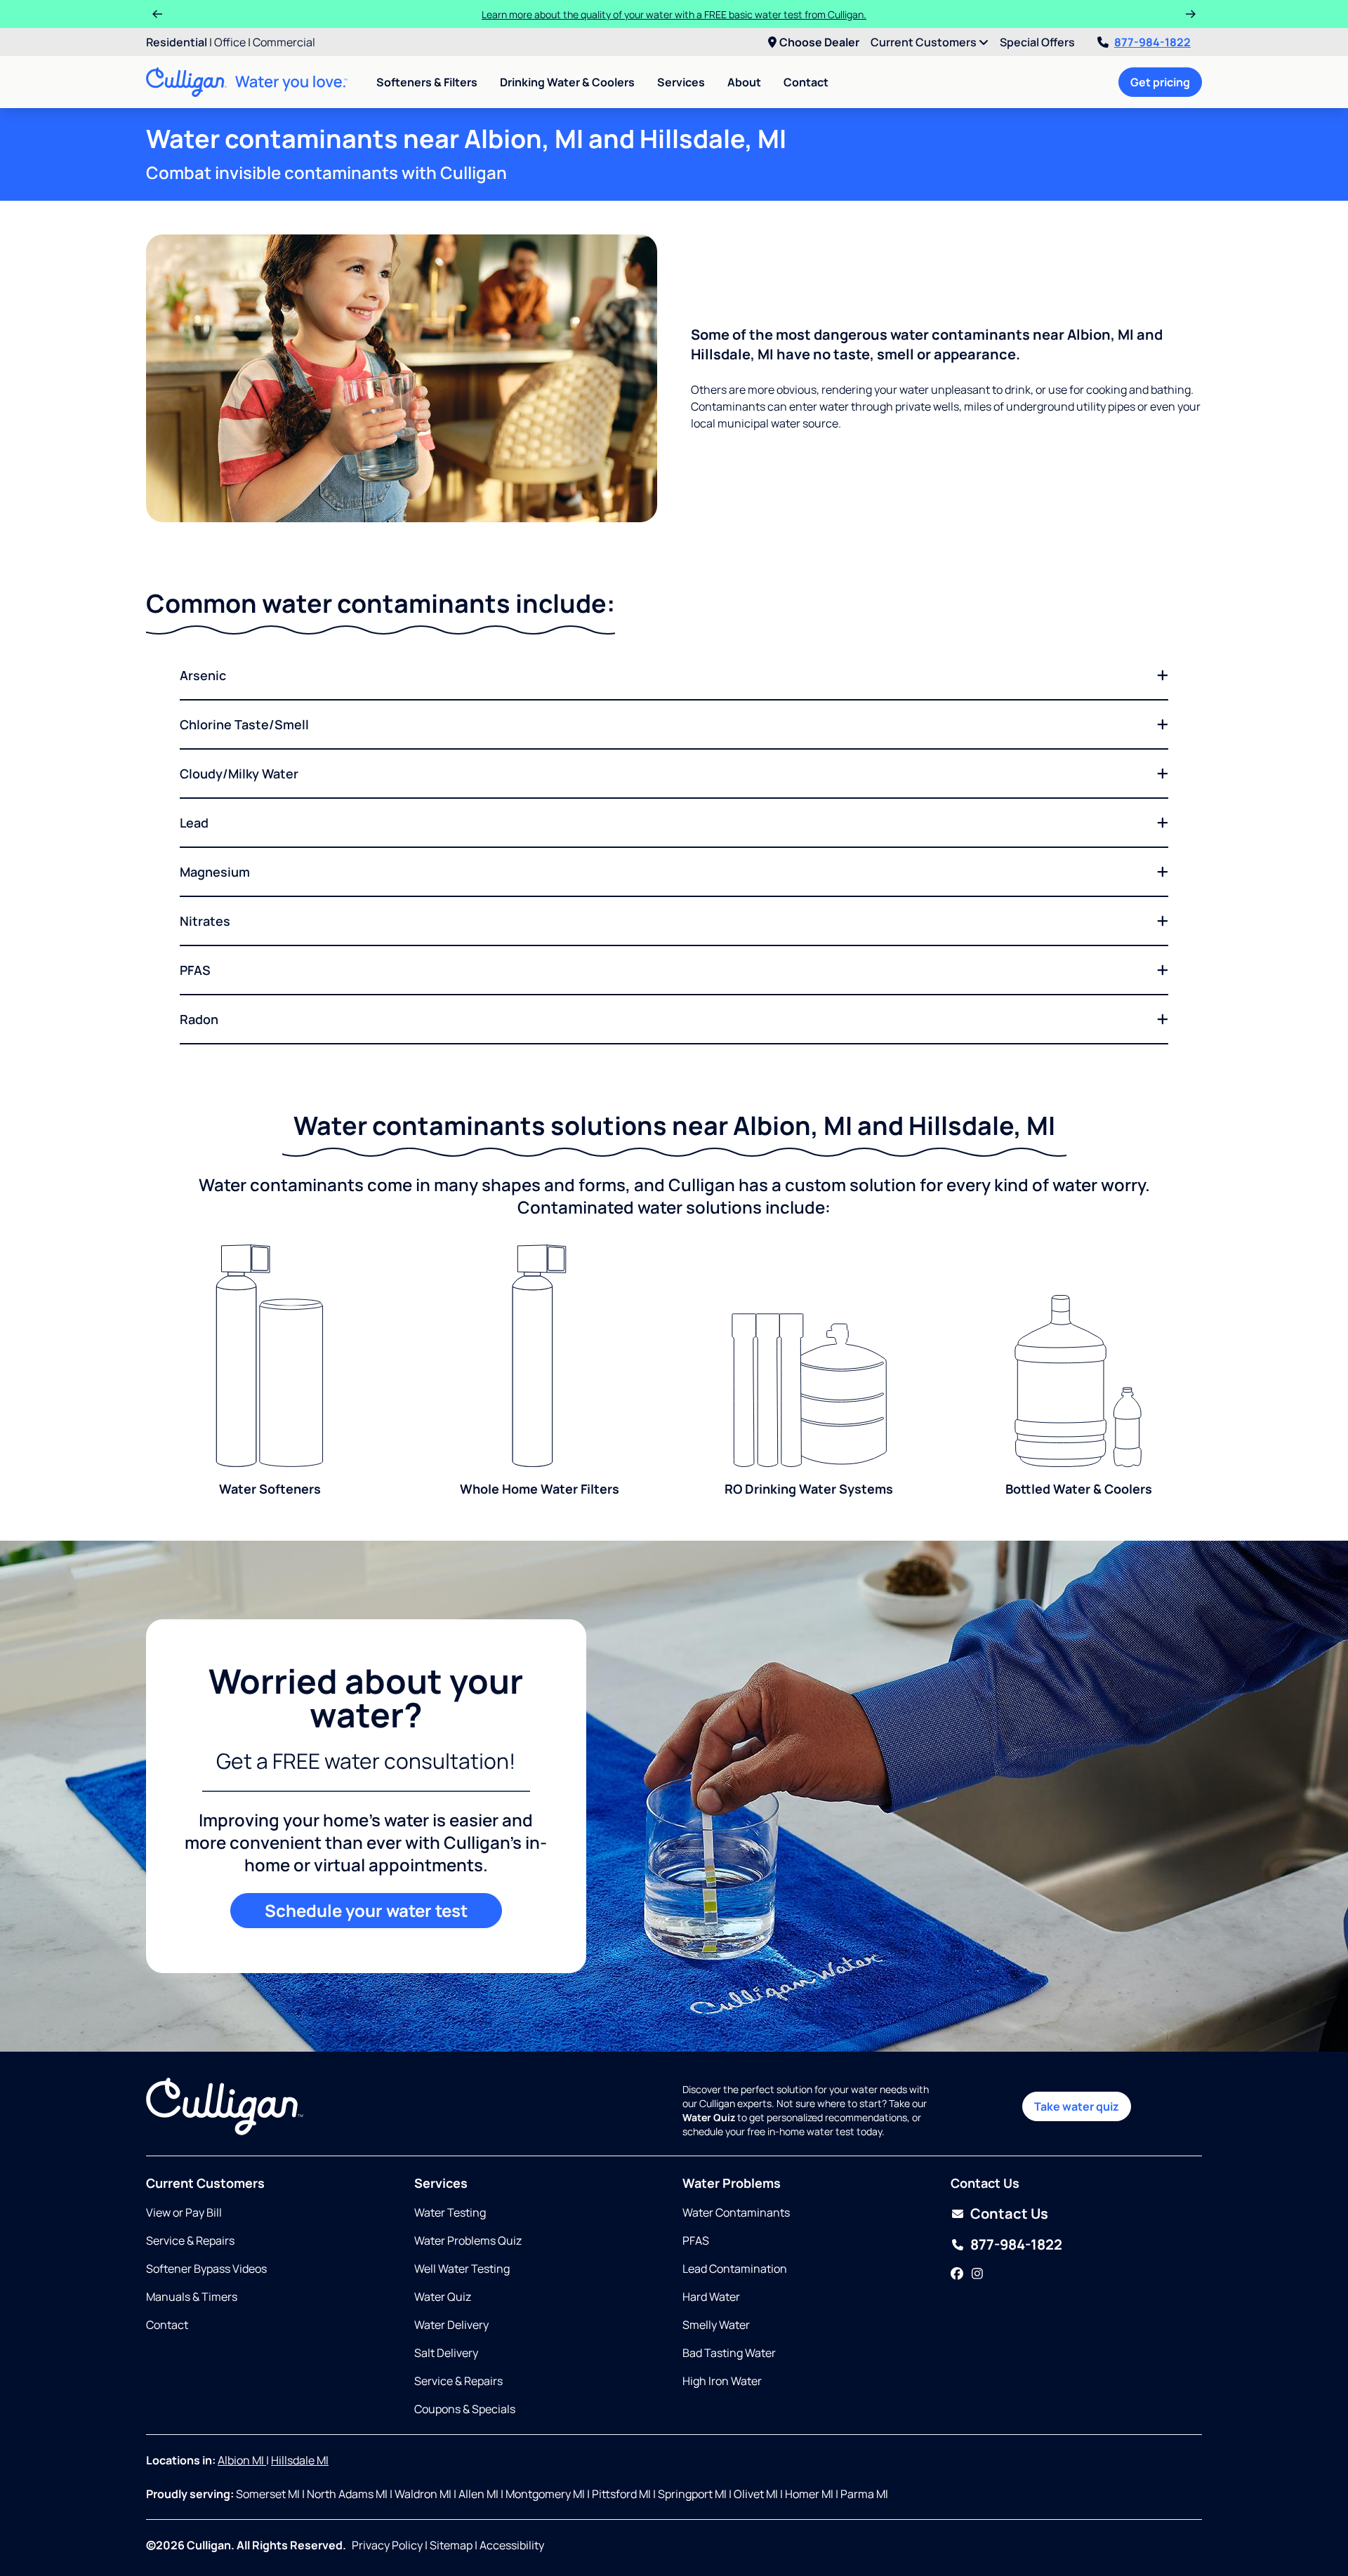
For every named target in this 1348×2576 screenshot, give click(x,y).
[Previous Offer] (157, 14)
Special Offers (1037, 42)
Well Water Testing (462, 2269)
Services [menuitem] (681, 82)
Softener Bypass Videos (206, 2269)
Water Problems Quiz (468, 2240)
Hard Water (711, 2297)
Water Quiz (443, 2297)
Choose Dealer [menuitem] (819, 42)
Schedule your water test (366, 1910)
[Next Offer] (1191, 14)
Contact (806, 82)
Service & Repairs (190, 2240)
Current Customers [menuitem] (925, 42)
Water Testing (450, 2212)
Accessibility (512, 2545)
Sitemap (451, 2545)
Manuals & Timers (192, 2297)
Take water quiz (1077, 2106)
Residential (177, 42)
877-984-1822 (1152, 42)
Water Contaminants (736, 2212)
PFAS (696, 2240)
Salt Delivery (446, 2353)
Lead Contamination (735, 2269)
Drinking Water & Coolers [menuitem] (567, 82)
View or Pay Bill (184, 2212)
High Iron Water (722, 2381)
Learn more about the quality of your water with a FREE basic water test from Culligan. (674, 14)
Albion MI (242, 2460)
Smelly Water (716, 2325)
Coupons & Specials (465, 2409)
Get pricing (1160, 82)
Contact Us (1009, 2213)
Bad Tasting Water (729, 2353)
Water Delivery (451, 2325)
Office (230, 42)
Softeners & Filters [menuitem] (427, 82)
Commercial (284, 42)
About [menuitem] (744, 82)
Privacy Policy (387, 2545)
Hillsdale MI (300, 2460)
